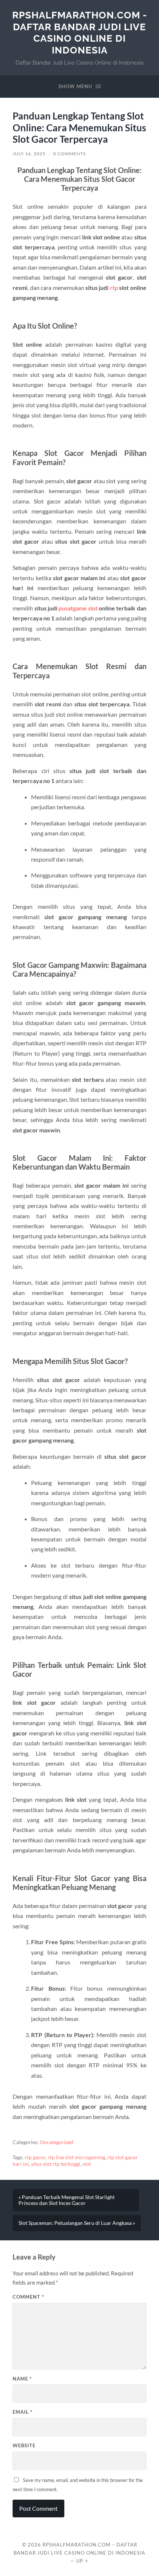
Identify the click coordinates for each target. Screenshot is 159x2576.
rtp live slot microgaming (76, 2157)
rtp (114, 288)
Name (22, 2379)
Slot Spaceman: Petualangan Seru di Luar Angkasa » (77, 2223)
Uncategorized (57, 2142)
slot (87, 2164)
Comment (28, 2297)
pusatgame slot (78, 608)
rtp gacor (35, 2157)
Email (23, 2412)
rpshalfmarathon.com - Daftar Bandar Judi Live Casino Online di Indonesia (80, 32)
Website (24, 2445)
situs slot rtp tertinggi (56, 2164)
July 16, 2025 (29, 154)
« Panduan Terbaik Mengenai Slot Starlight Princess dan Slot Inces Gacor (67, 2200)
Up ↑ (82, 2561)
